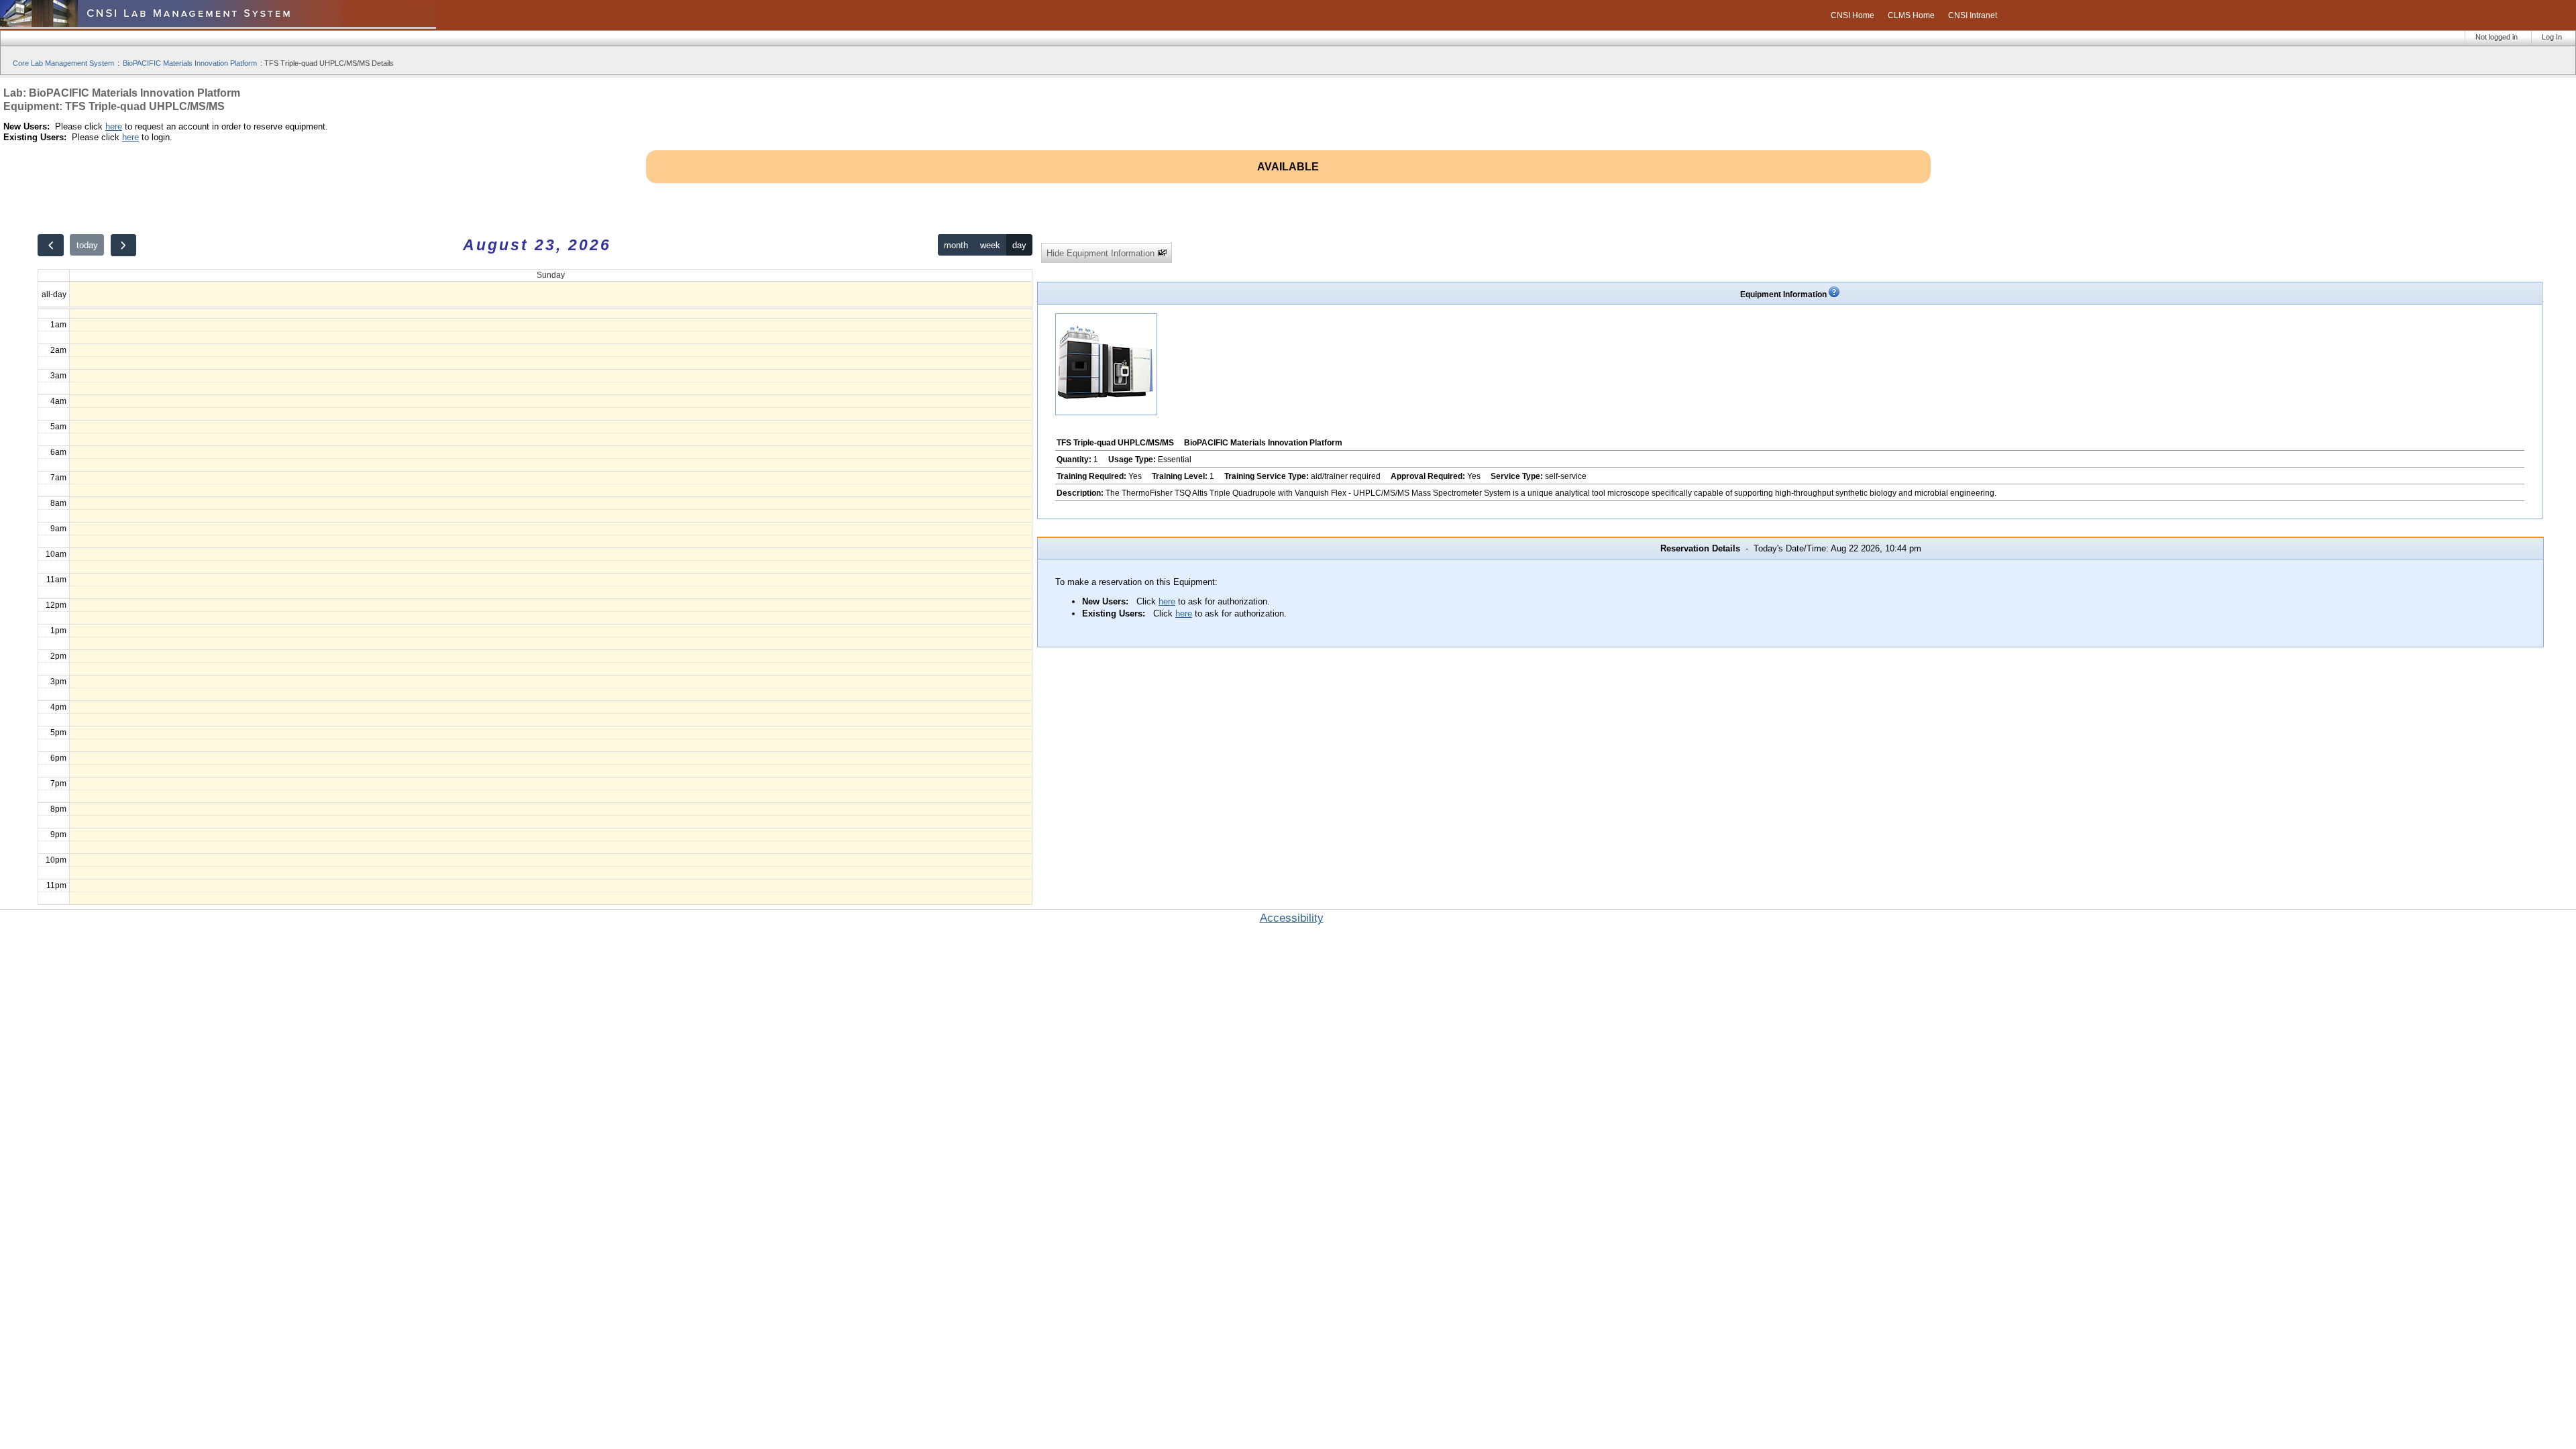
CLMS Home (1911, 15)
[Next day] (123, 245)
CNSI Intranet (1973, 15)
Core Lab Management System (63, 63)
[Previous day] (50, 245)
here (114, 126)
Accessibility (1292, 918)
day (1019, 245)
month (956, 245)
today (87, 245)
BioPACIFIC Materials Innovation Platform (190, 63)
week (990, 245)
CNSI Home (1853, 15)
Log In (2552, 37)
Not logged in (2497, 37)
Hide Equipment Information (1102, 253)
